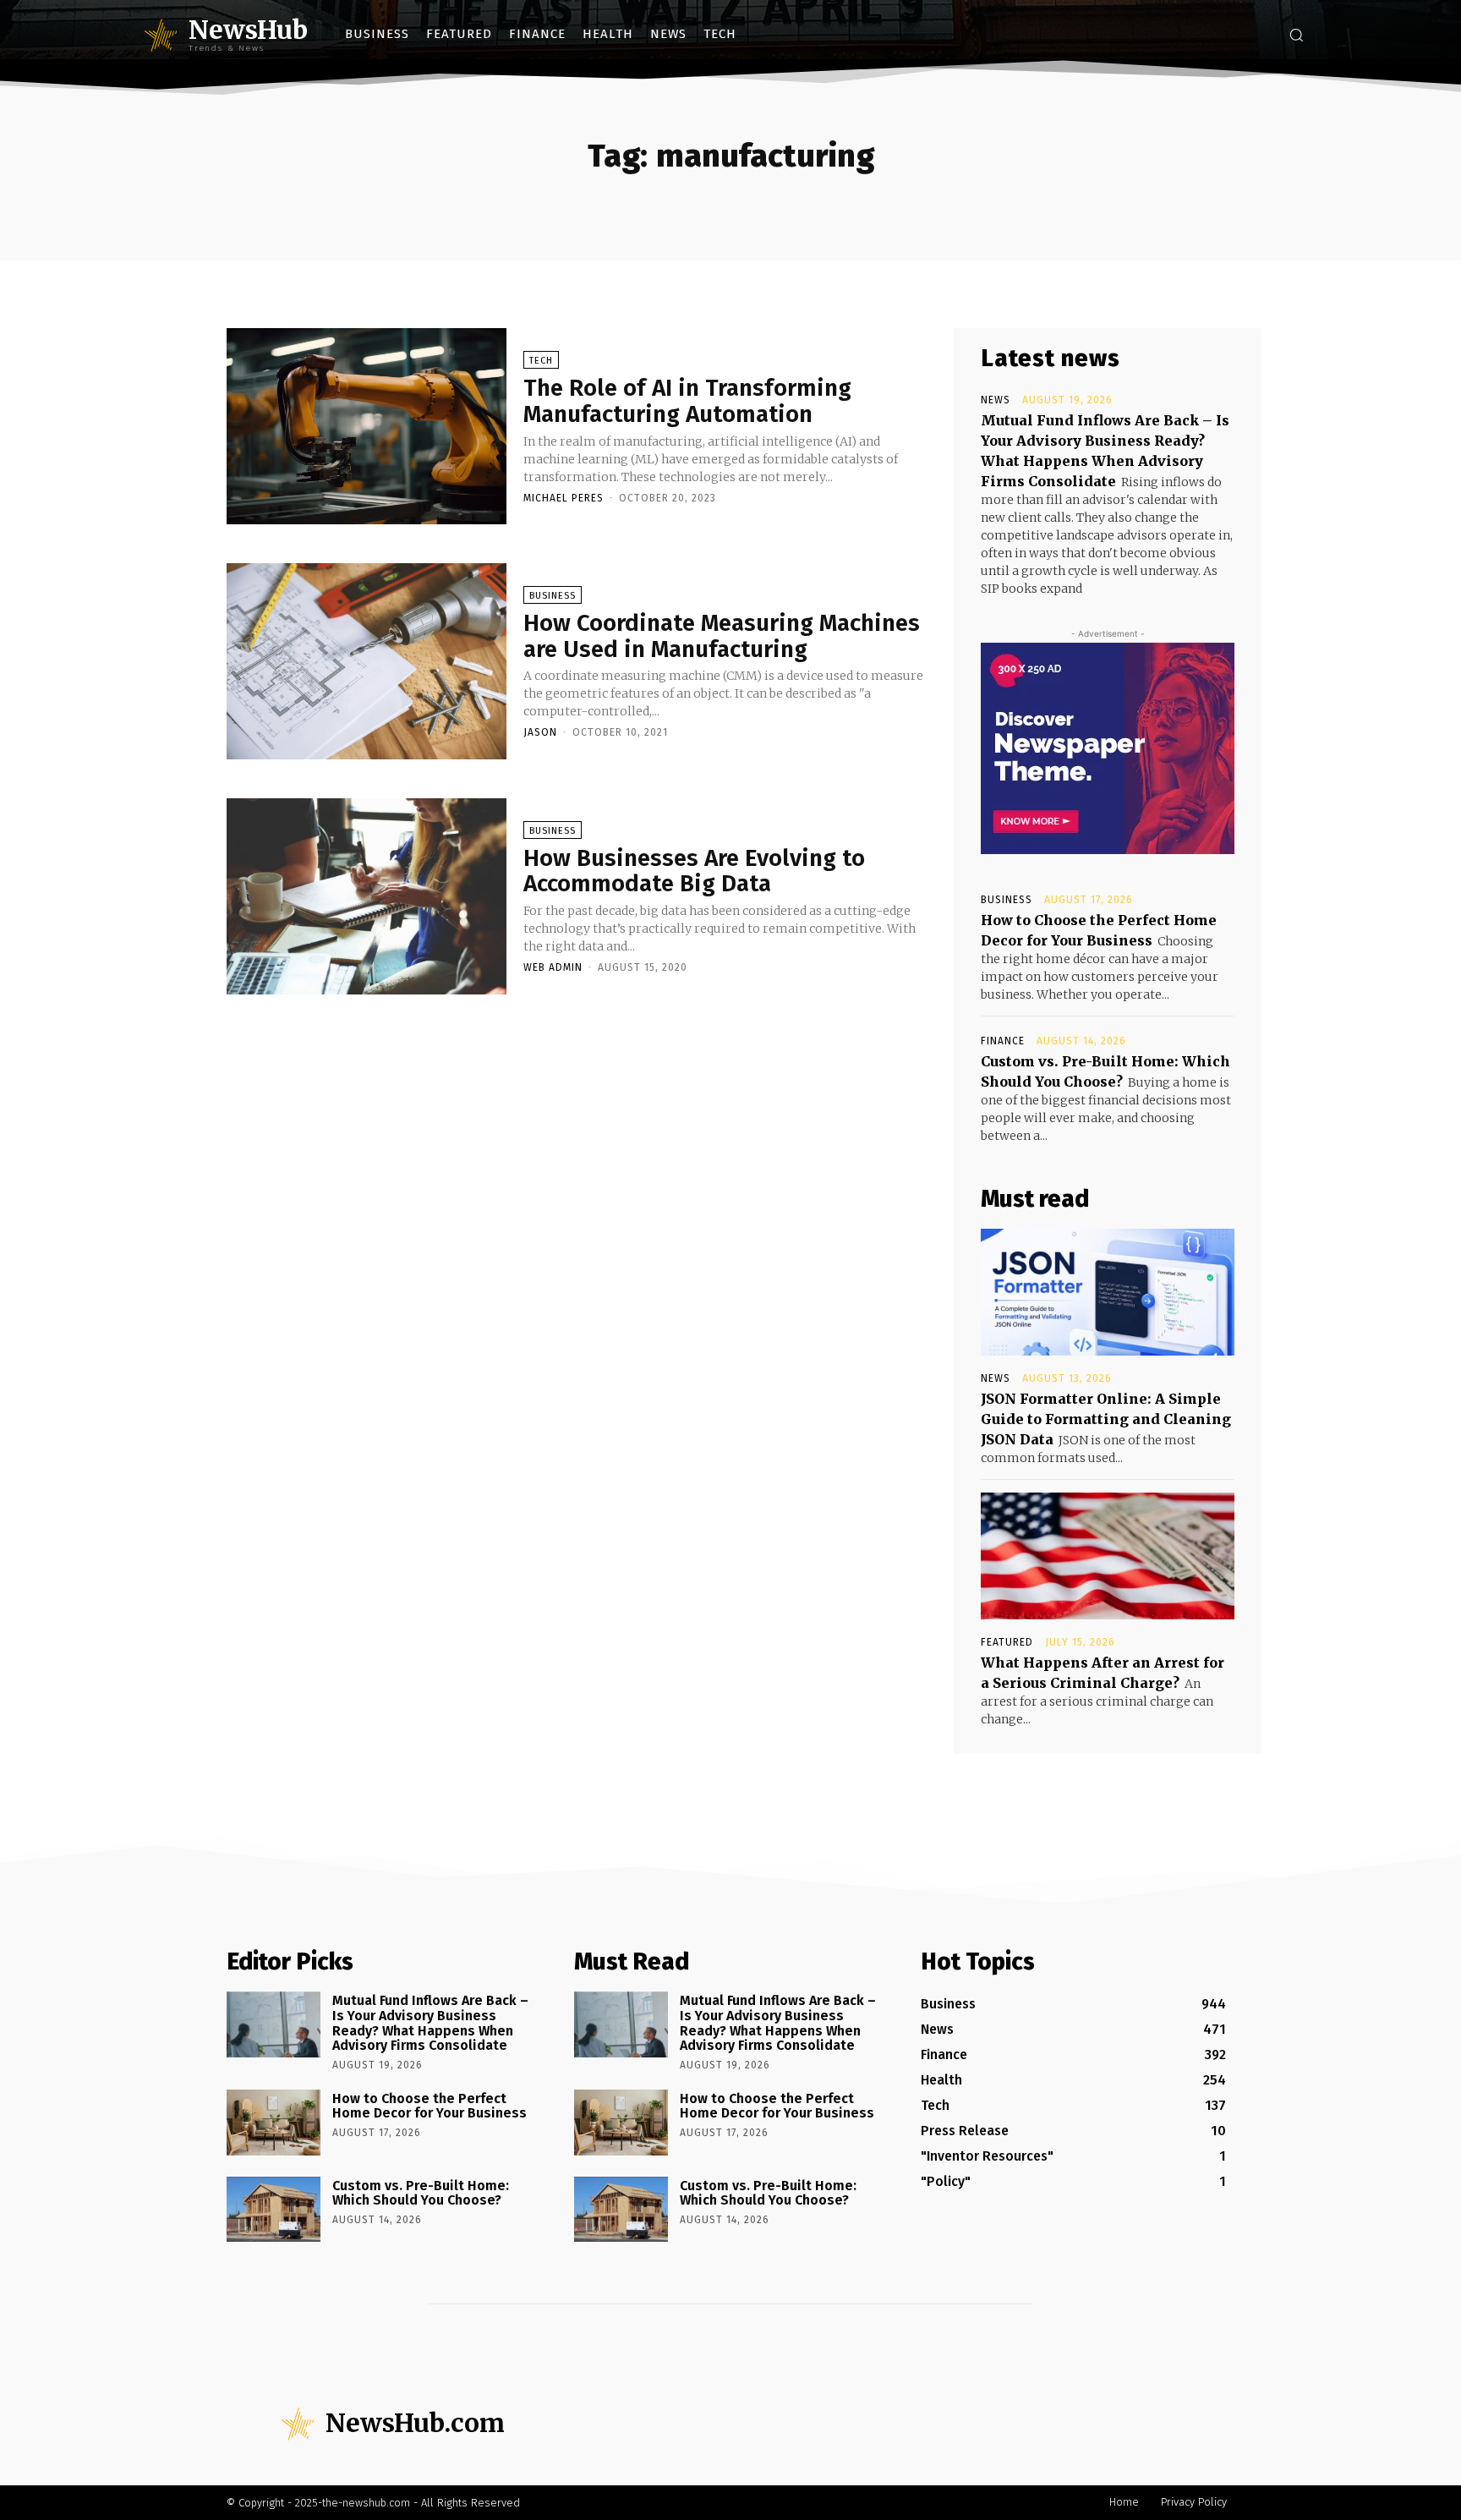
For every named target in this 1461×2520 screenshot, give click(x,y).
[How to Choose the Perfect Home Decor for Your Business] (274, 2123)
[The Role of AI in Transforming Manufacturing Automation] (367, 426)
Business (553, 596)
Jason (540, 732)
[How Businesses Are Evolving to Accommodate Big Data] (367, 896)
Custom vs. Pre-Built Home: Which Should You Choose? (421, 2193)
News (996, 400)
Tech (541, 361)
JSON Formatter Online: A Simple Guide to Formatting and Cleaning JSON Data (1106, 1419)
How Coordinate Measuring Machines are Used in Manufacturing (722, 636)
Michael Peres (564, 498)
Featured (1007, 1642)
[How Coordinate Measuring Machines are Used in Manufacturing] (367, 661)
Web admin (553, 967)
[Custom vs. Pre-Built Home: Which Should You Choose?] (274, 2210)
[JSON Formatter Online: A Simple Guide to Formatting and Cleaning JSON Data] (1108, 1292)
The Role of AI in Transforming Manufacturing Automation (687, 401)
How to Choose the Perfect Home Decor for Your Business (430, 2106)
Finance (1003, 1041)
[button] (1296, 35)
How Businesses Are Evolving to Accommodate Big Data (694, 871)
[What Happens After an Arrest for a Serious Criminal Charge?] (1108, 1556)
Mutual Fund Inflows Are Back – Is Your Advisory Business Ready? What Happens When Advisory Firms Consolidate (430, 2023)
